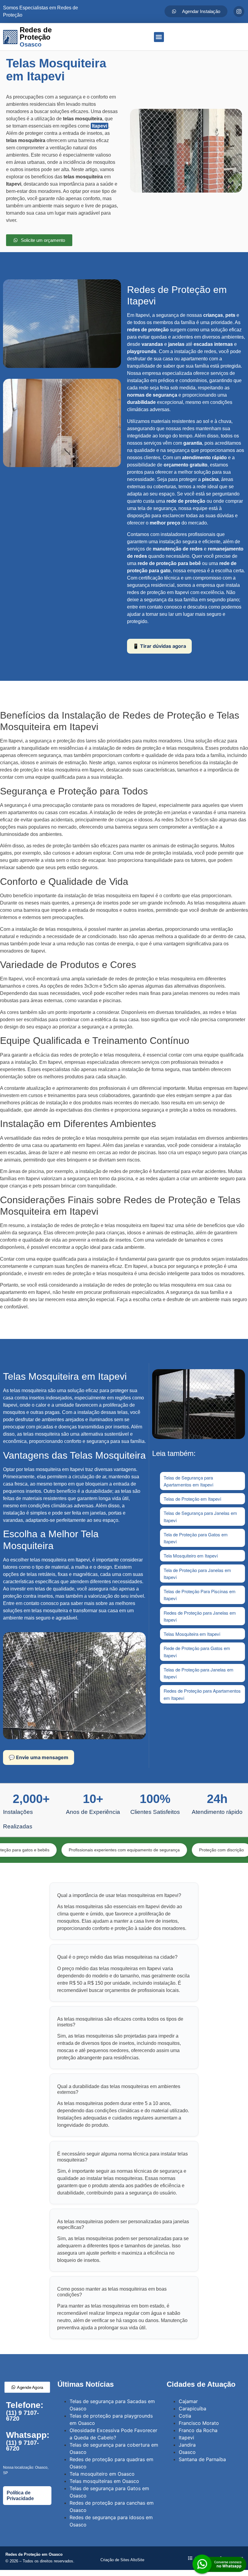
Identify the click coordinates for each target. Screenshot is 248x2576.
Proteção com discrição (181, 1850)
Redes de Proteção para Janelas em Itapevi (200, 1616)
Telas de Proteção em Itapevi (192, 1499)
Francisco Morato (199, 2423)
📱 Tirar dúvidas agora (159, 646)
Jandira (187, 2445)
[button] (159, 37)
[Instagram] (239, 11)
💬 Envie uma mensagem (39, 1757)
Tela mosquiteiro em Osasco (102, 2474)
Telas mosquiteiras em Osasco (104, 2481)
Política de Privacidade (20, 2496)
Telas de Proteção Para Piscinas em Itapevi (200, 1595)
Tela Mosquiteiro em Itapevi (191, 1556)
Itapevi (100, 126)
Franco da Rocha (198, 2430)
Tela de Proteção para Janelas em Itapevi (197, 1574)
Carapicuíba (193, 2409)
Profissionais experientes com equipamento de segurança (84, 1850)
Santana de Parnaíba (202, 2459)
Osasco (187, 2452)
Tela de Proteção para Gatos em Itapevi (196, 1538)
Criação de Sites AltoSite (122, 2560)
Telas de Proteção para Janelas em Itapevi (199, 1673)
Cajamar (188, 2401)
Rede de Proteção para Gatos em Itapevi (197, 1652)
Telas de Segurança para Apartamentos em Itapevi (188, 1481)
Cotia (185, 2416)
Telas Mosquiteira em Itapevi (192, 1634)
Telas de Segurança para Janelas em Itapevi (200, 1516)
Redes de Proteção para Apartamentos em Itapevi (202, 1694)
